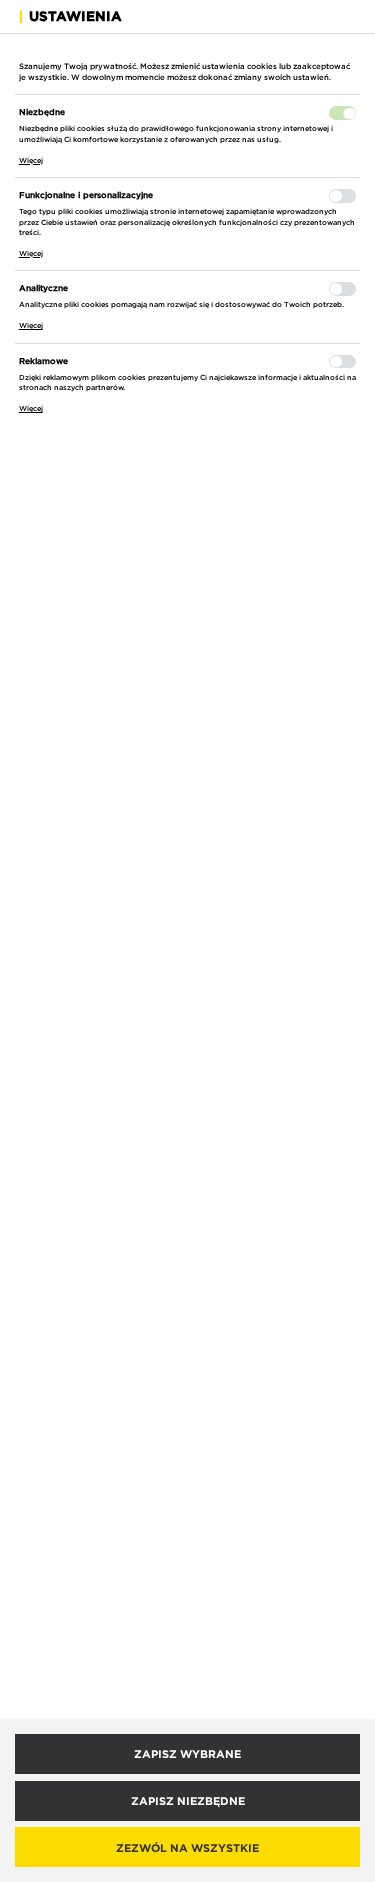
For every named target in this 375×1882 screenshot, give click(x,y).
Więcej (31, 160)
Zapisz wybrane (187, 1753)
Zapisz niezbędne (188, 1800)
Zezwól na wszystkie (187, 1847)
